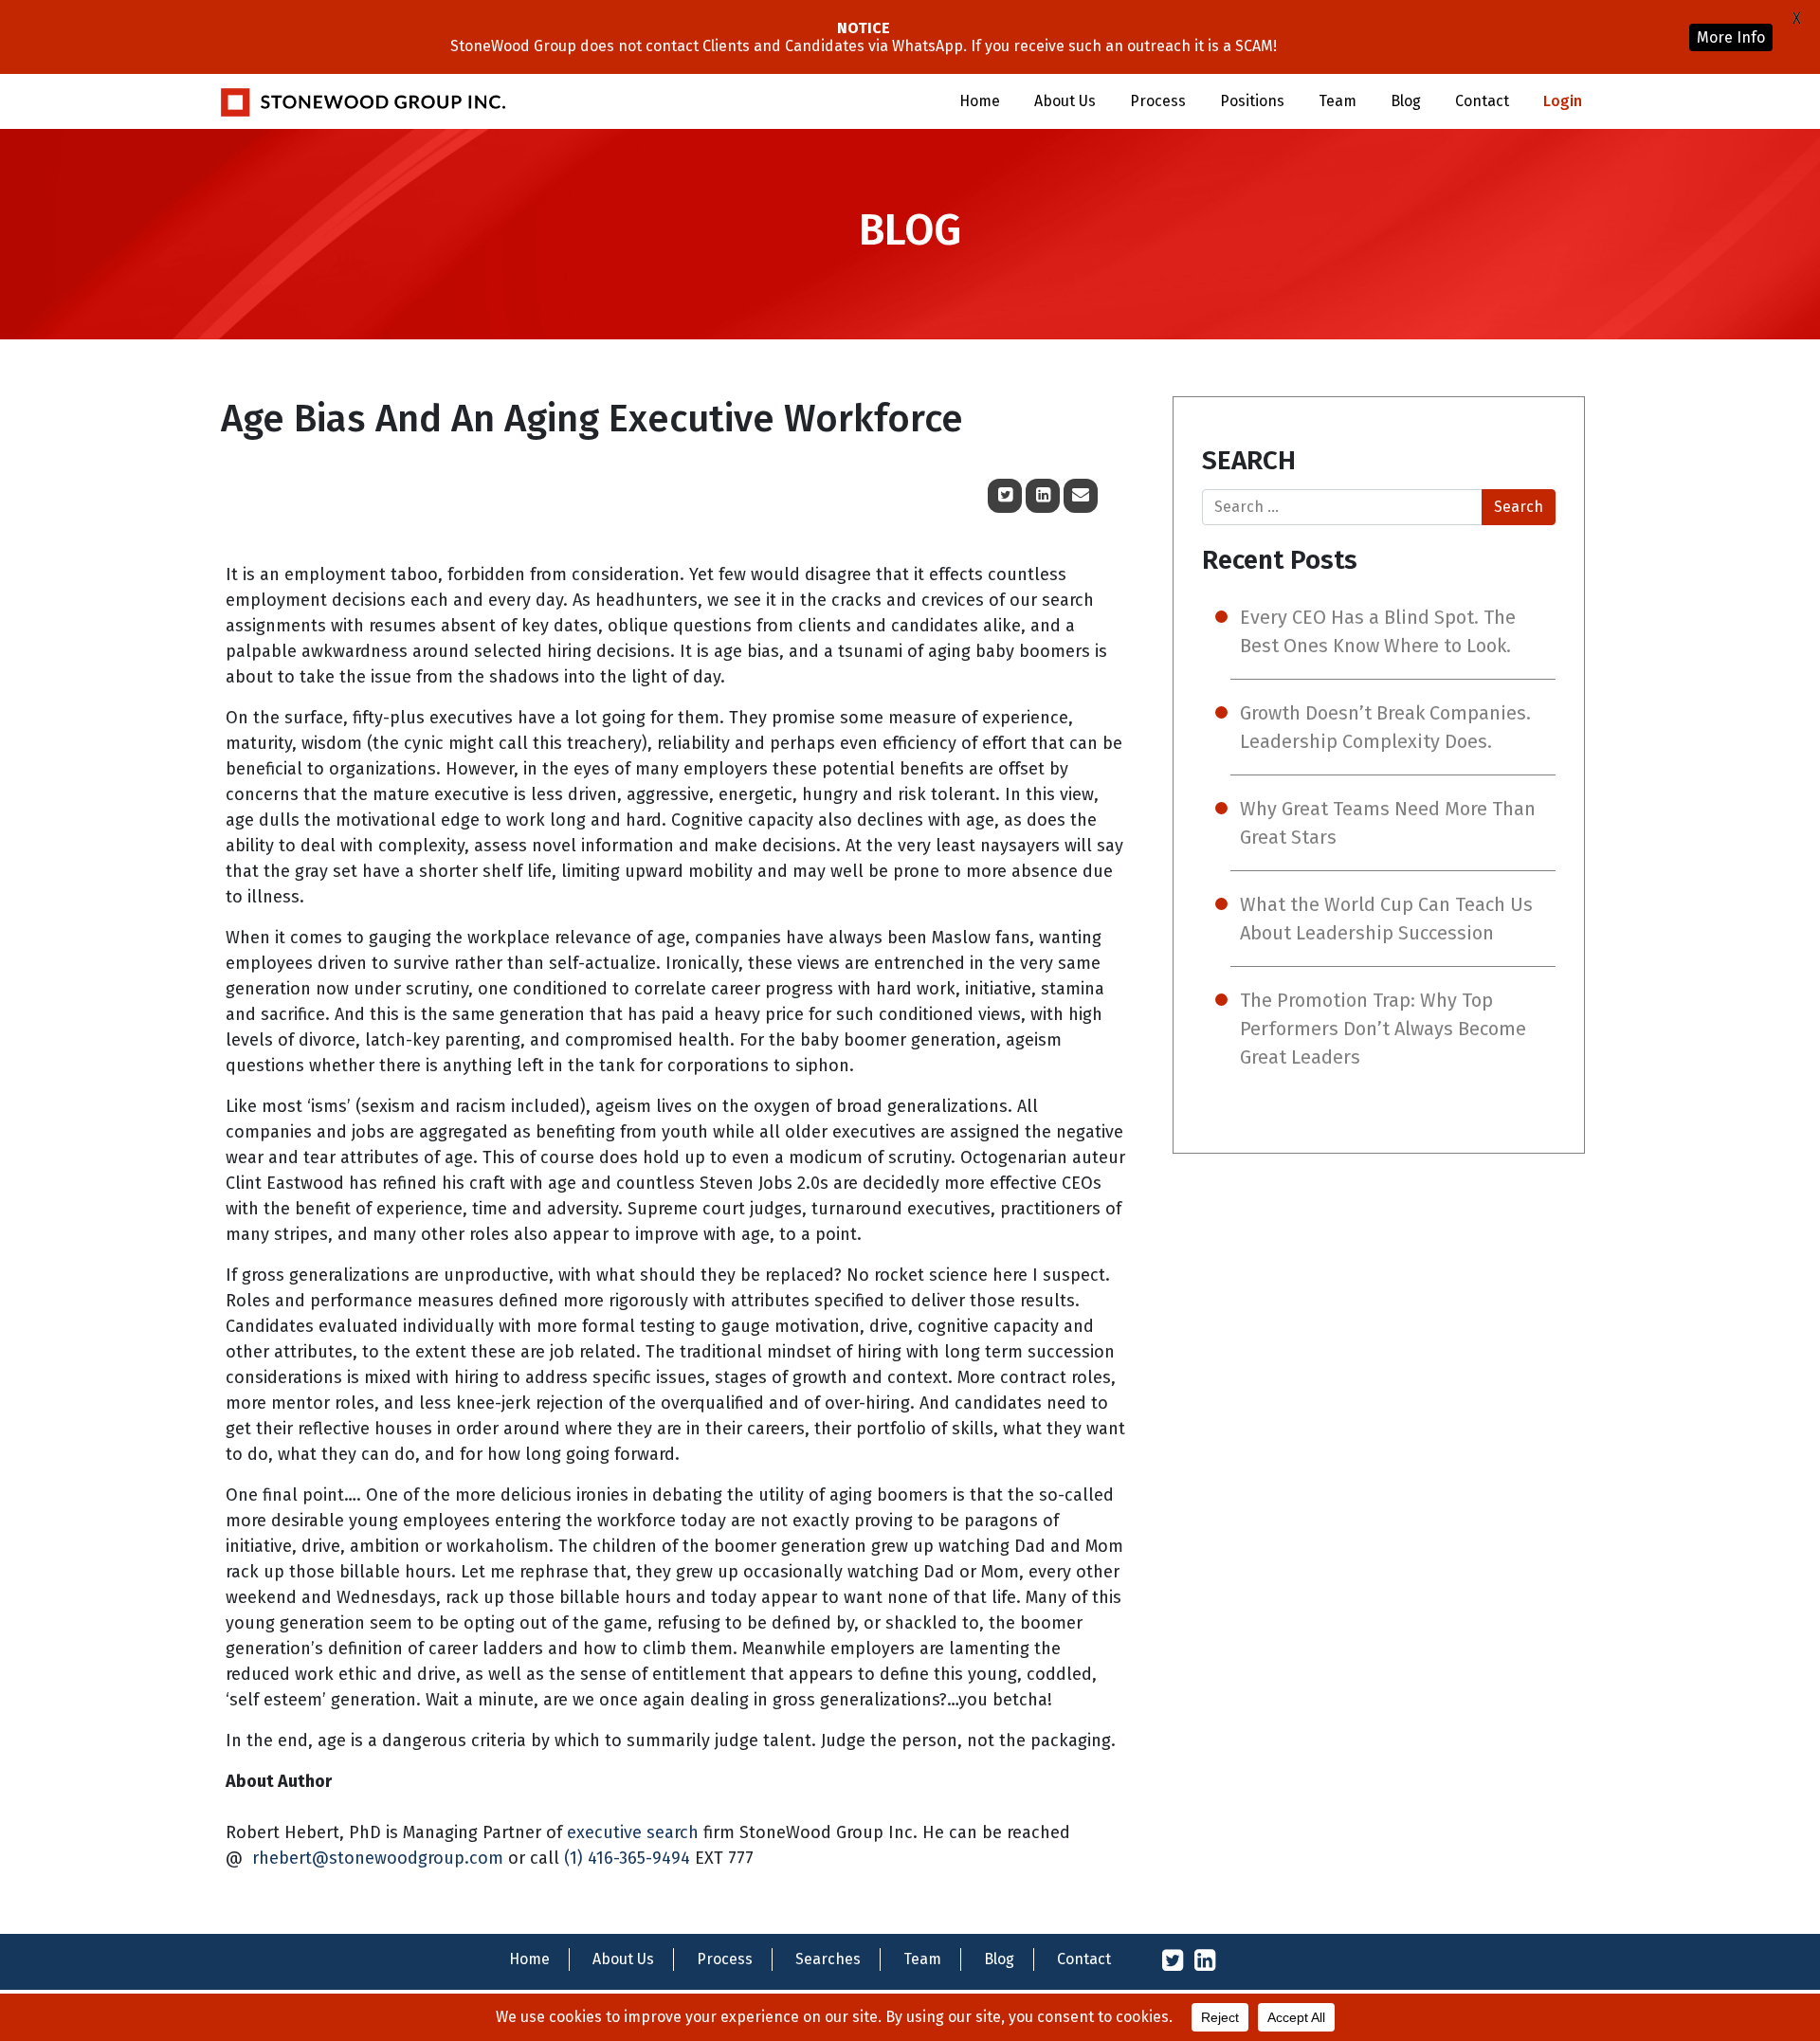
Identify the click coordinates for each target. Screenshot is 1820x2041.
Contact (1482, 101)
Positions (1252, 101)
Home (980, 101)
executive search (633, 1832)
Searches (828, 1959)
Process (1158, 101)
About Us (1065, 101)
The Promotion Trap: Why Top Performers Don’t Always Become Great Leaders (1383, 1029)
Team (1338, 101)
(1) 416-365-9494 (627, 1858)
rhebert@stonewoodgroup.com (378, 1858)
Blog (1406, 101)
